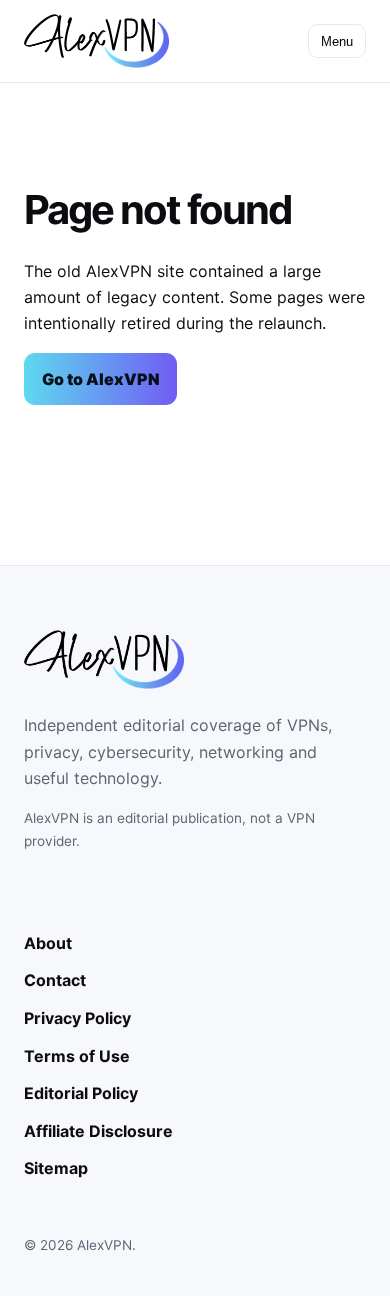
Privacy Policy (77, 1018)
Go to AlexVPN (101, 379)
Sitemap (56, 1168)
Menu (337, 41)
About (48, 943)
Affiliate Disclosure (98, 1131)
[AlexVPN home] (96, 41)
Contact (55, 980)
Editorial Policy (81, 1093)
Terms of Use (77, 1056)
